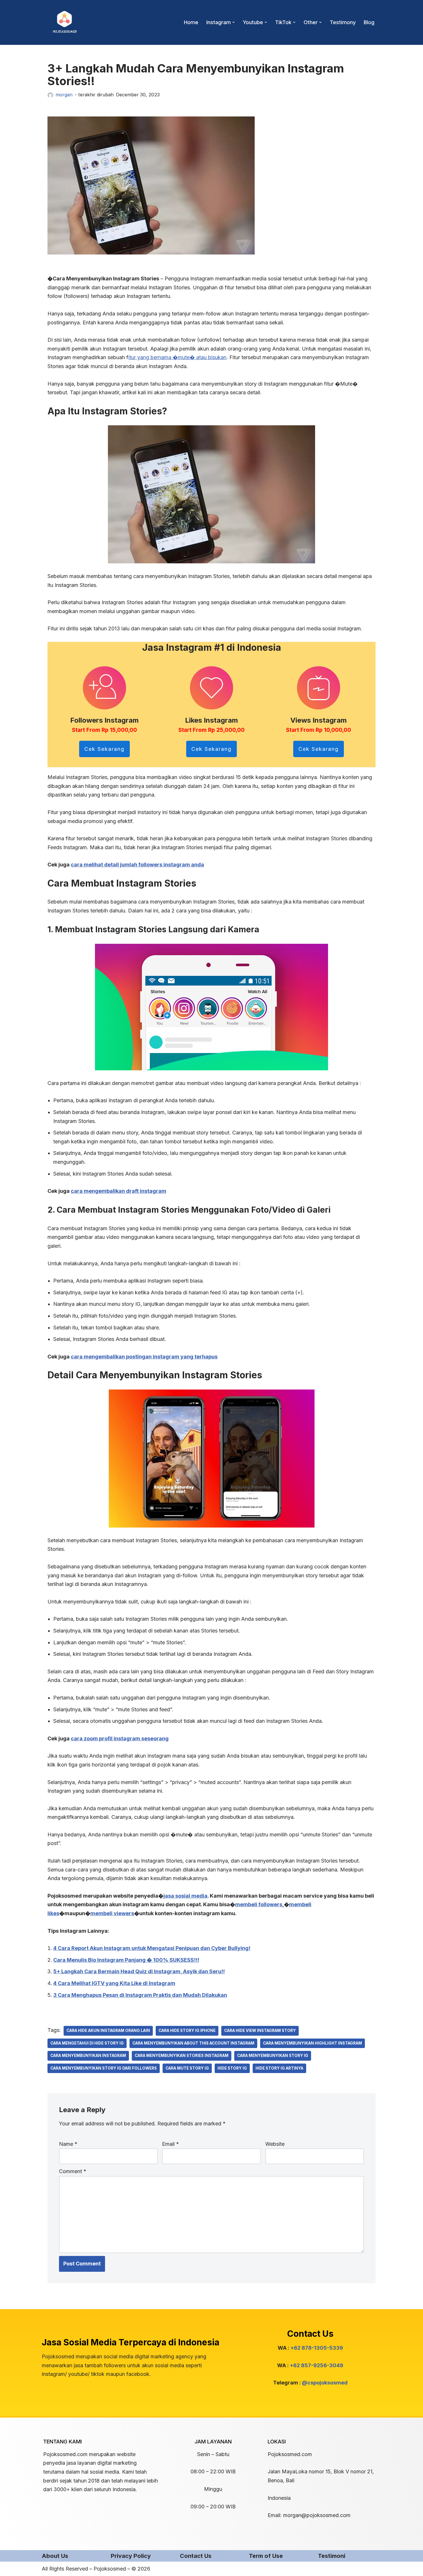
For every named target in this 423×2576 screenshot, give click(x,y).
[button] (234, 22)
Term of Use (266, 2556)
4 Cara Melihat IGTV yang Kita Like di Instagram (114, 1983)
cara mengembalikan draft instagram (119, 1191)
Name (68, 2144)
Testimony (343, 22)
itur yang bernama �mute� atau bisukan (177, 357)
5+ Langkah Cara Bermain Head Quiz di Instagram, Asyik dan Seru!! (139, 1971)
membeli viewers (112, 1913)
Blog (369, 22)
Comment (73, 2171)
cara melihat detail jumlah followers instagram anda (137, 865)
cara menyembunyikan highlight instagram (313, 2043)
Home (191, 22)
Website (275, 2144)
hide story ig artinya (279, 2068)
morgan (64, 95)
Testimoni (332, 2556)
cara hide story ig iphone (187, 2030)
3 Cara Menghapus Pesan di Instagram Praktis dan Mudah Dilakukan (140, 1995)
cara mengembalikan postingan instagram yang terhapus (144, 1357)
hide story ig (232, 2068)
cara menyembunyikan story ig (273, 2056)
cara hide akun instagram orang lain (108, 2030)
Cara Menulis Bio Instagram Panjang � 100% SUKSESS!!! (126, 1960)
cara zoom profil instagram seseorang (120, 1738)
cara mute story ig (187, 2068)
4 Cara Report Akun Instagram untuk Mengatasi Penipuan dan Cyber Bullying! (152, 1948)
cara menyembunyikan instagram (88, 2056)
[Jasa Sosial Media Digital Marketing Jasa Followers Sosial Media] (65, 22)
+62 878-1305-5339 (317, 2348)
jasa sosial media (185, 1896)
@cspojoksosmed (325, 2383)
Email (170, 2144)
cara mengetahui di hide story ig (87, 2043)
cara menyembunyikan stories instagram (182, 2056)
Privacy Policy (131, 2556)
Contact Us (196, 2556)
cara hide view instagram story (260, 2030)
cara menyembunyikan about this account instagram (193, 2043)
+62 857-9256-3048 (317, 2365)
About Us (55, 2556)
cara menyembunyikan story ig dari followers (104, 2068)
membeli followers (259, 1904)
